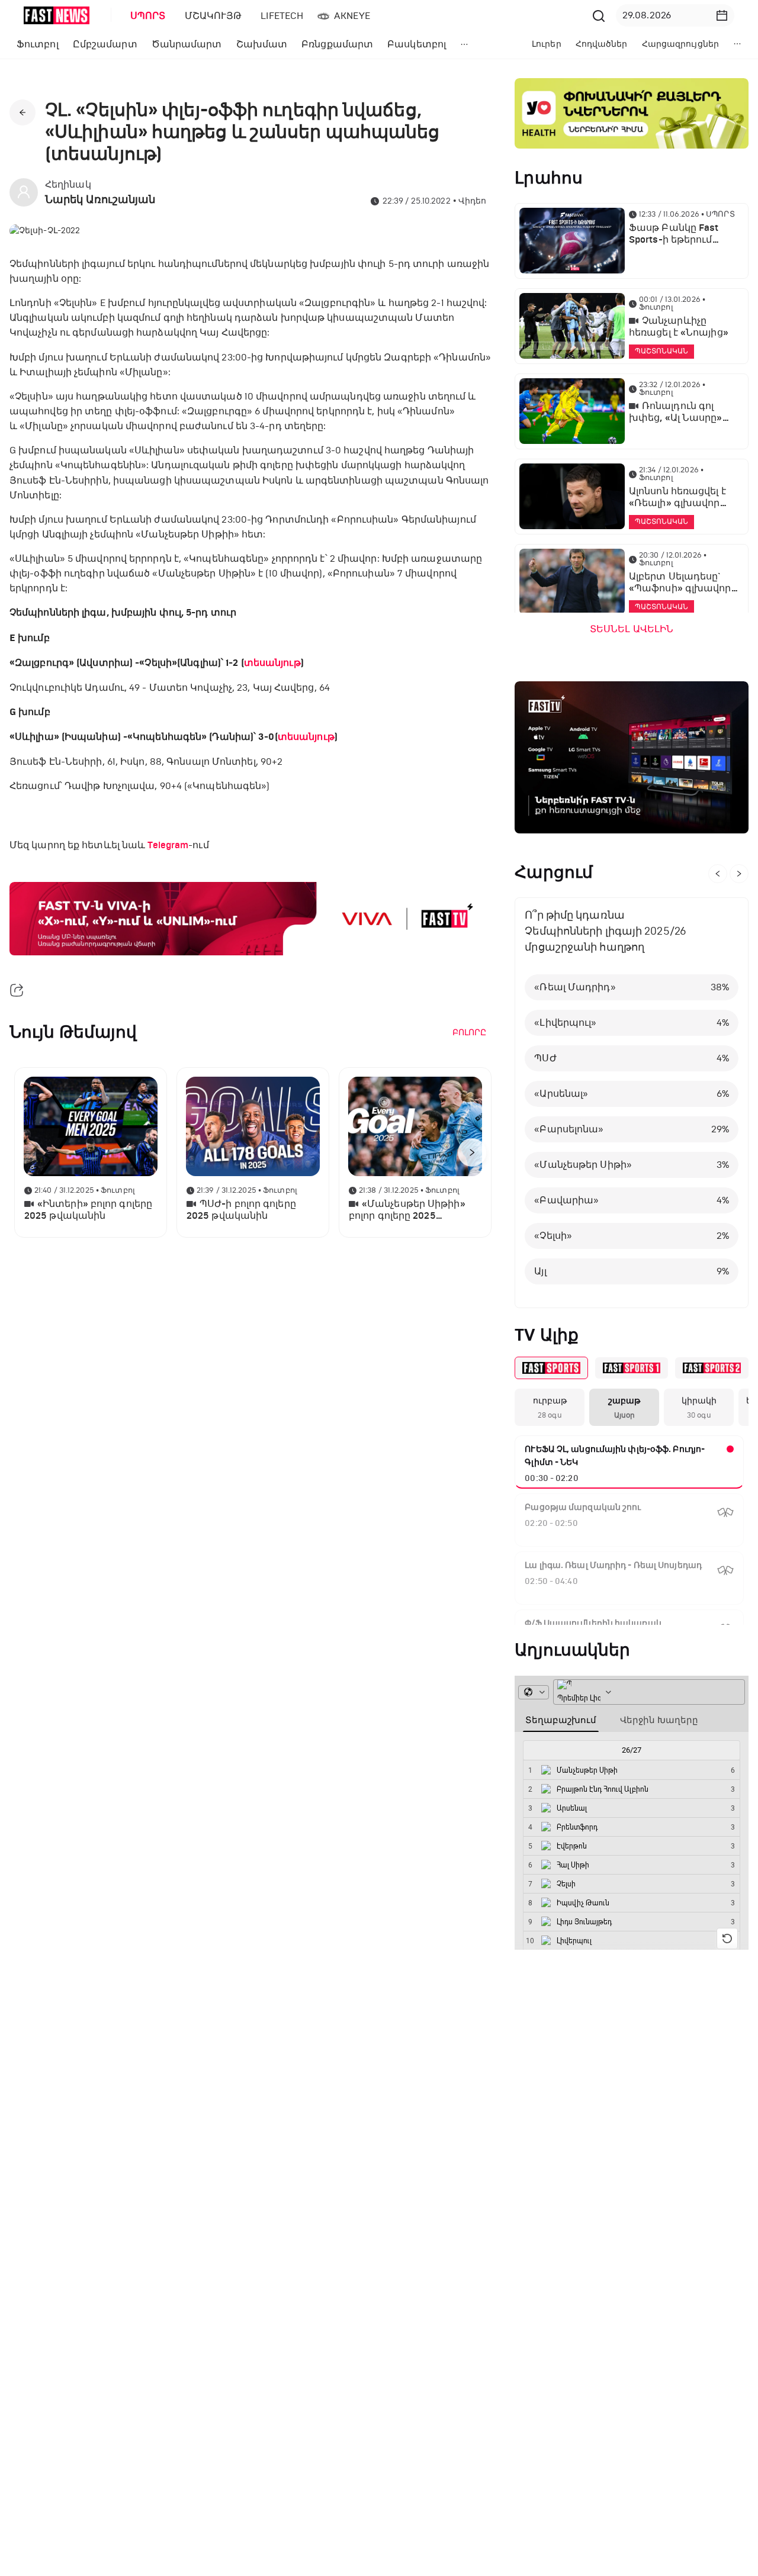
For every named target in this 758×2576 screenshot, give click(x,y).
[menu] (355, 16)
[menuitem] (146, 16)
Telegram (168, 845)
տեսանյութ (272, 663)
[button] (722, 15)
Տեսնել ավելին (632, 629)
